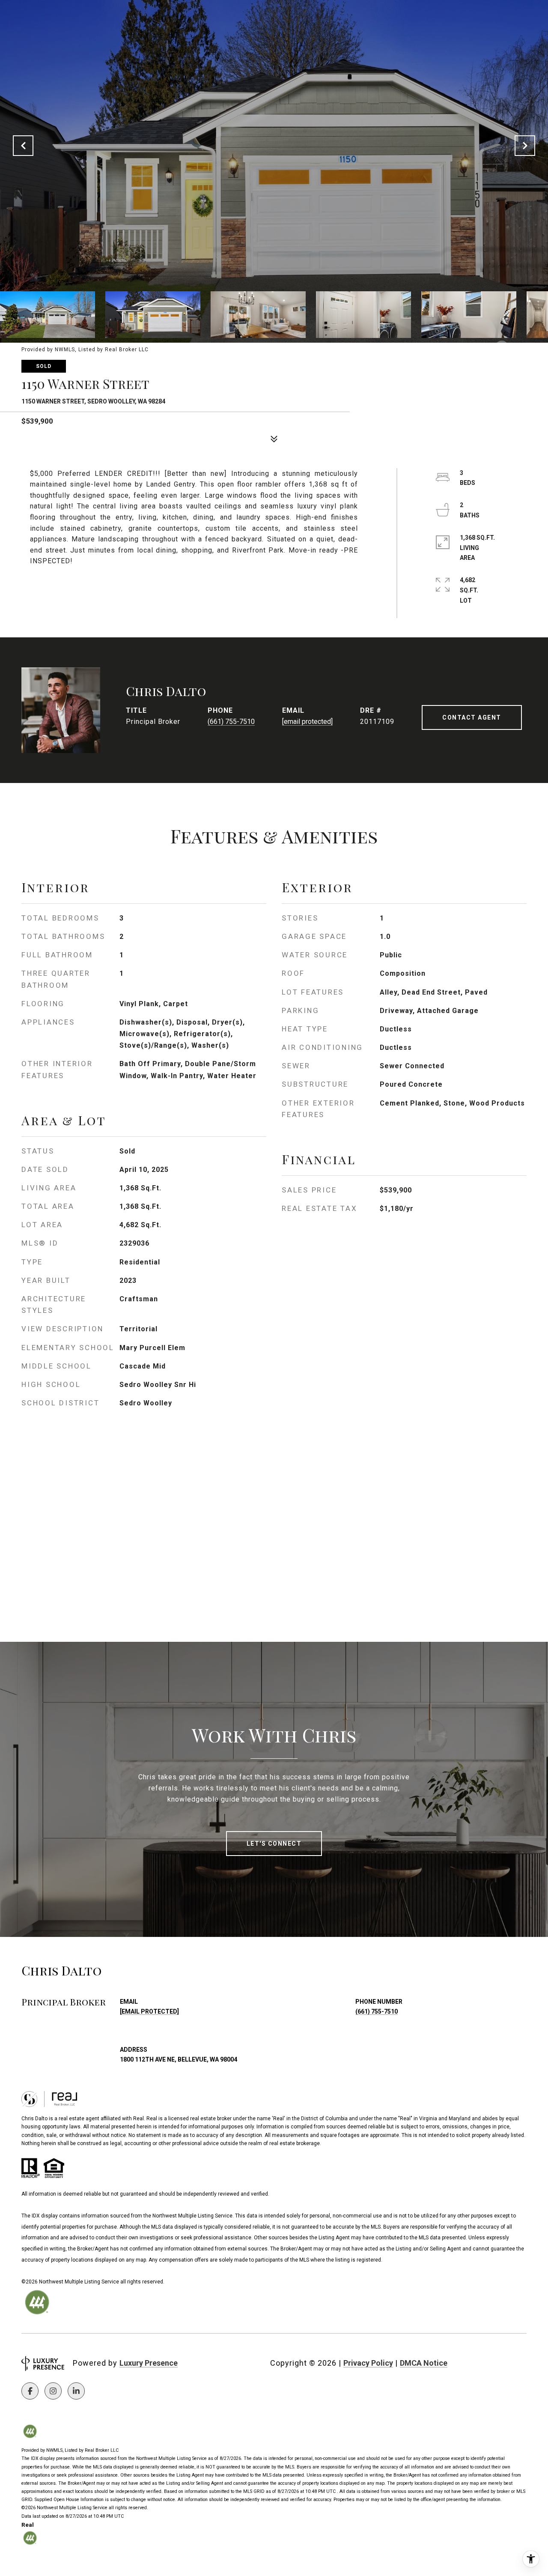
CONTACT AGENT (472, 717)
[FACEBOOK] (30, 2391)
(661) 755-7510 (231, 722)
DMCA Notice (424, 2363)
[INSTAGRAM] (53, 2391)
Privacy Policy (368, 2363)
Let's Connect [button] (274, 1844)
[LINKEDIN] (76, 2391)
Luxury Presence (149, 2363)
